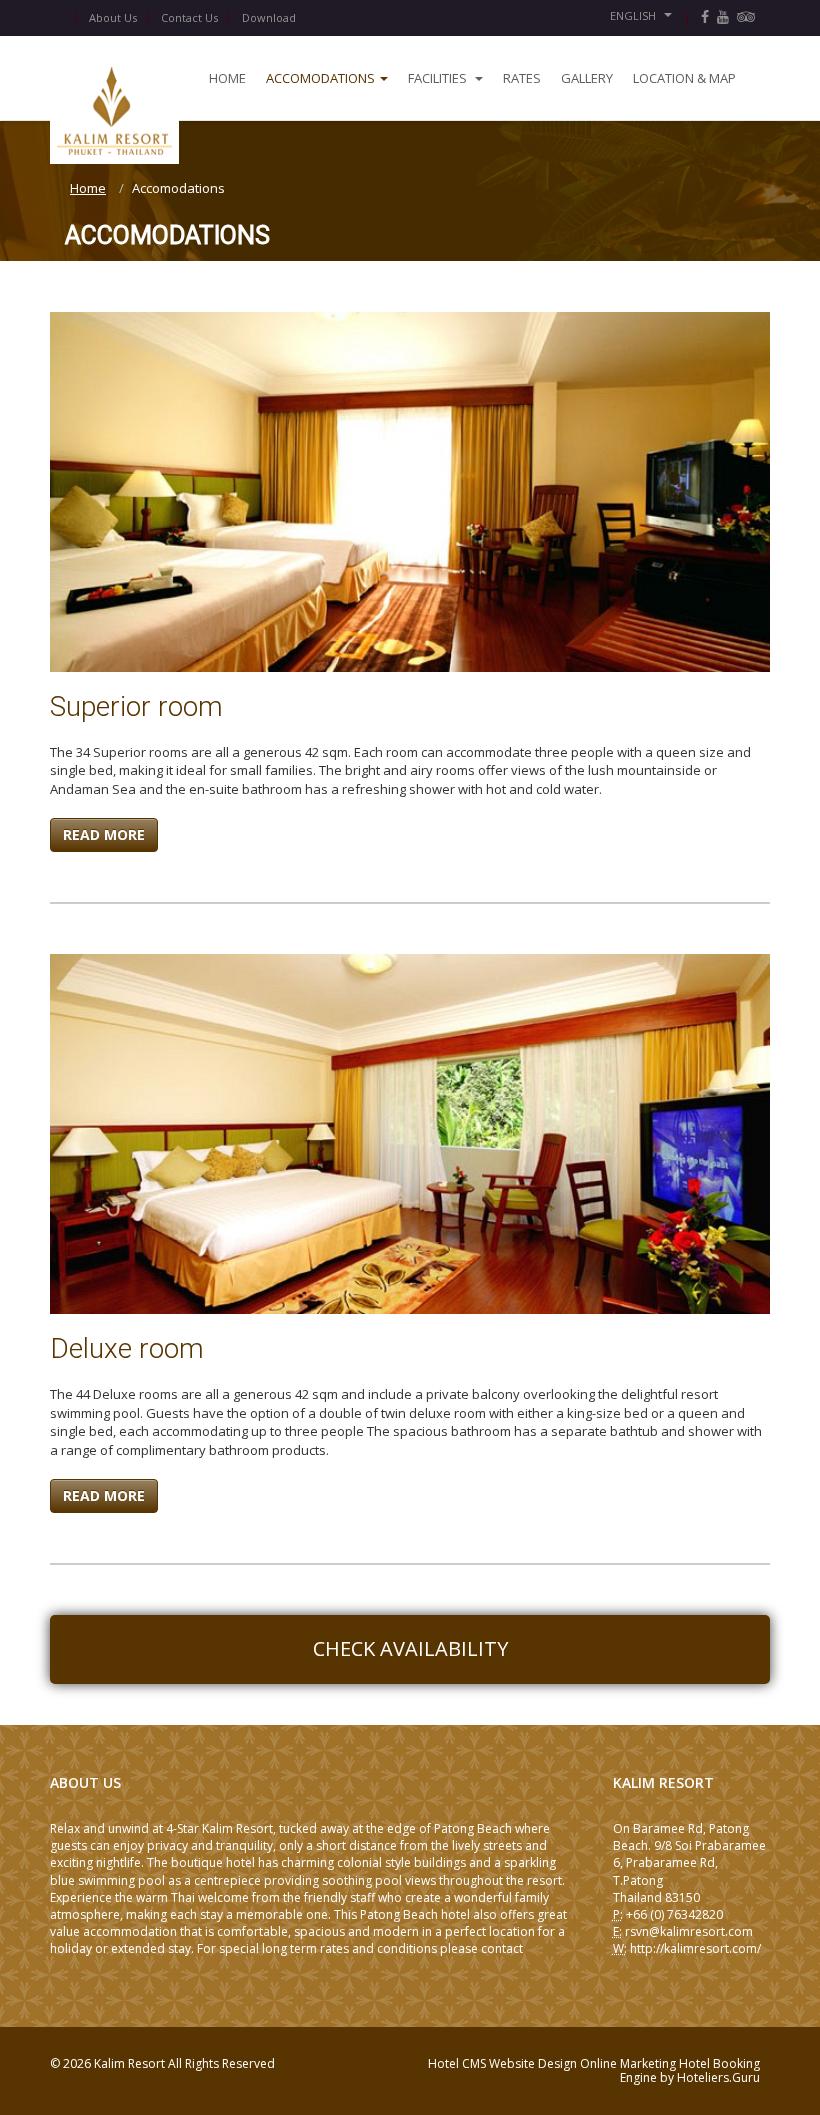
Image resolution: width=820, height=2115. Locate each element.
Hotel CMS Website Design (504, 2063)
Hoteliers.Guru (718, 2077)
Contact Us (189, 17)
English (634, 15)
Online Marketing (629, 2063)
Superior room (136, 706)
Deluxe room (127, 1348)
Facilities (439, 78)
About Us (113, 17)
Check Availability (410, 1648)
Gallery (587, 78)
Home (227, 78)
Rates (522, 78)
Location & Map (684, 78)
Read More (104, 834)
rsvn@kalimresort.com (689, 1931)
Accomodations (320, 78)
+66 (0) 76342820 (674, 1914)
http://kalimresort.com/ (695, 1948)
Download (269, 17)
